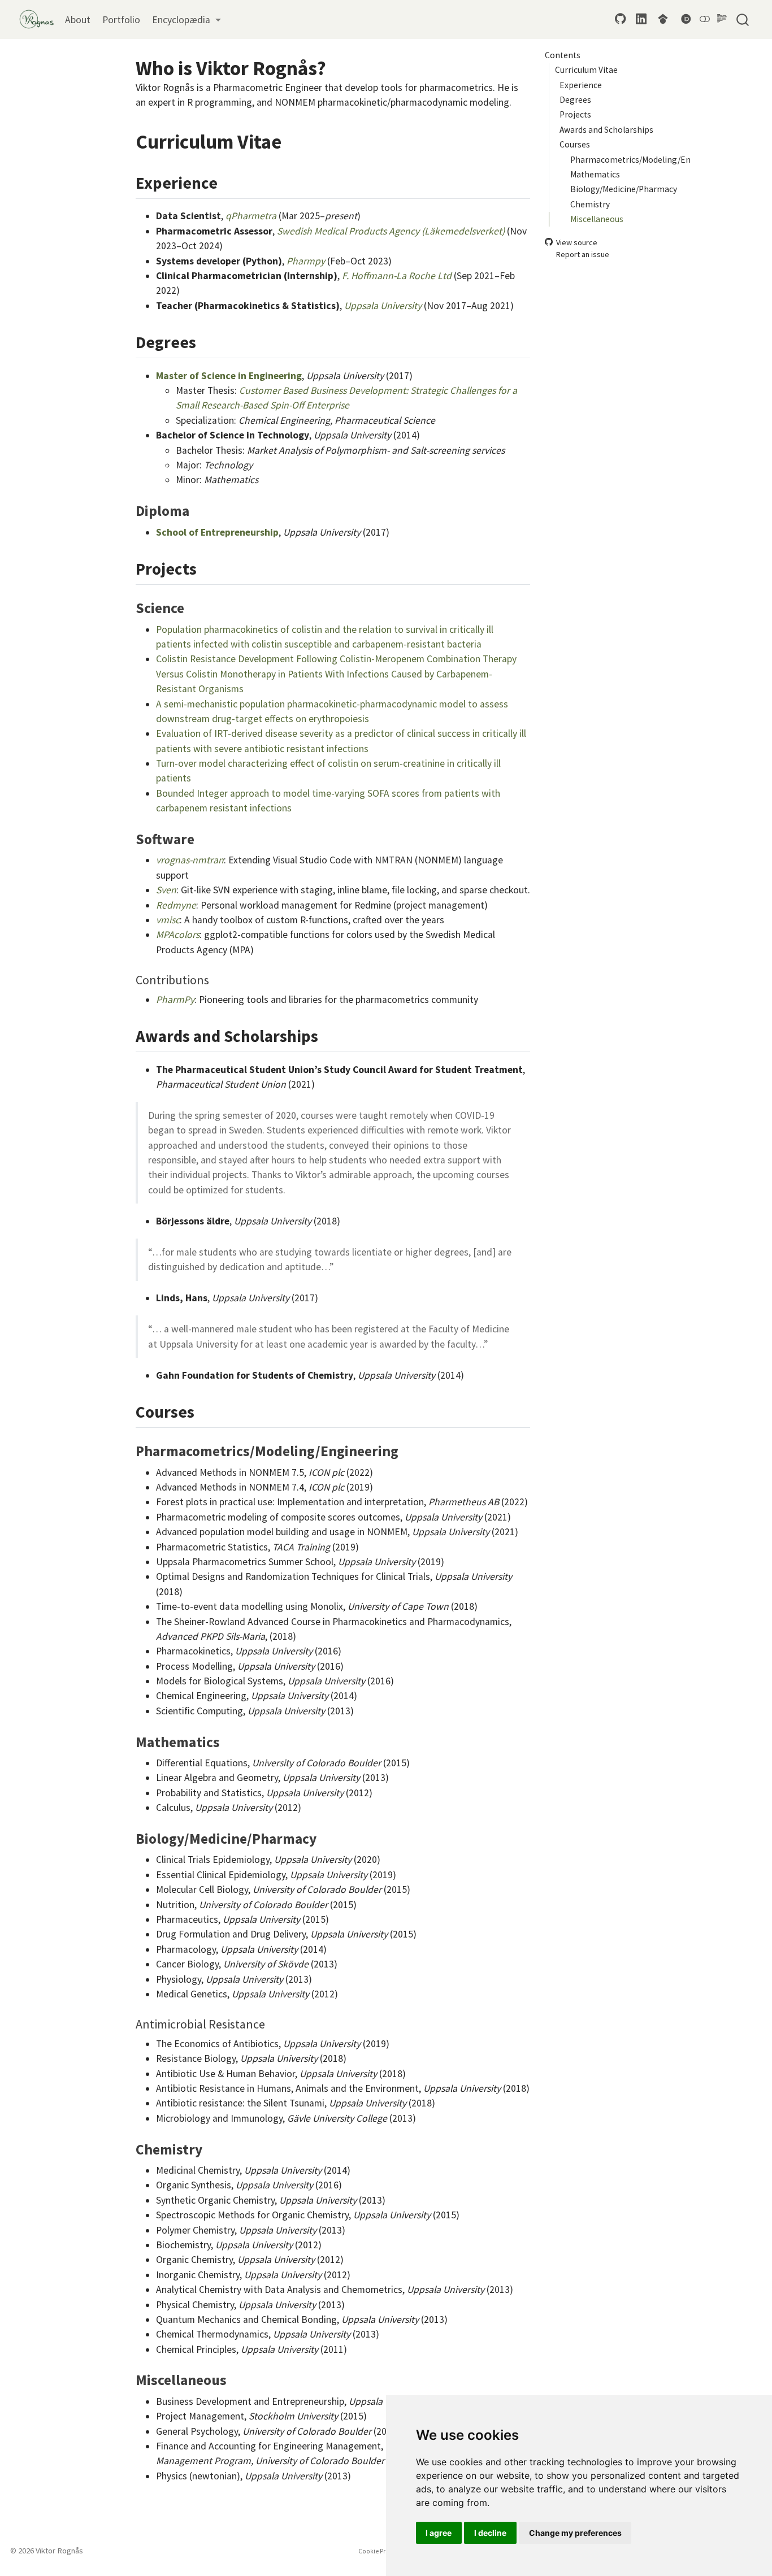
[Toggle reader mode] (722, 19)
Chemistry (590, 204)
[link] (186, 20)
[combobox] (743, 19)
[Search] (743, 19)
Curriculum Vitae (586, 70)
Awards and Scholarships (606, 129)
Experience (581, 84)
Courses (575, 144)
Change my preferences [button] (575, 2533)
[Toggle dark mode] (705, 19)
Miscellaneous (597, 219)
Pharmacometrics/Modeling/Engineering (630, 159)
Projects (575, 114)
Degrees (575, 100)
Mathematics (595, 174)
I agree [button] (439, 2533)
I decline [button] (490, 2533)
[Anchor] (229, 182)
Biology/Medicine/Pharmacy (624, 189)
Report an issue (583, 254)
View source (577, 242)
